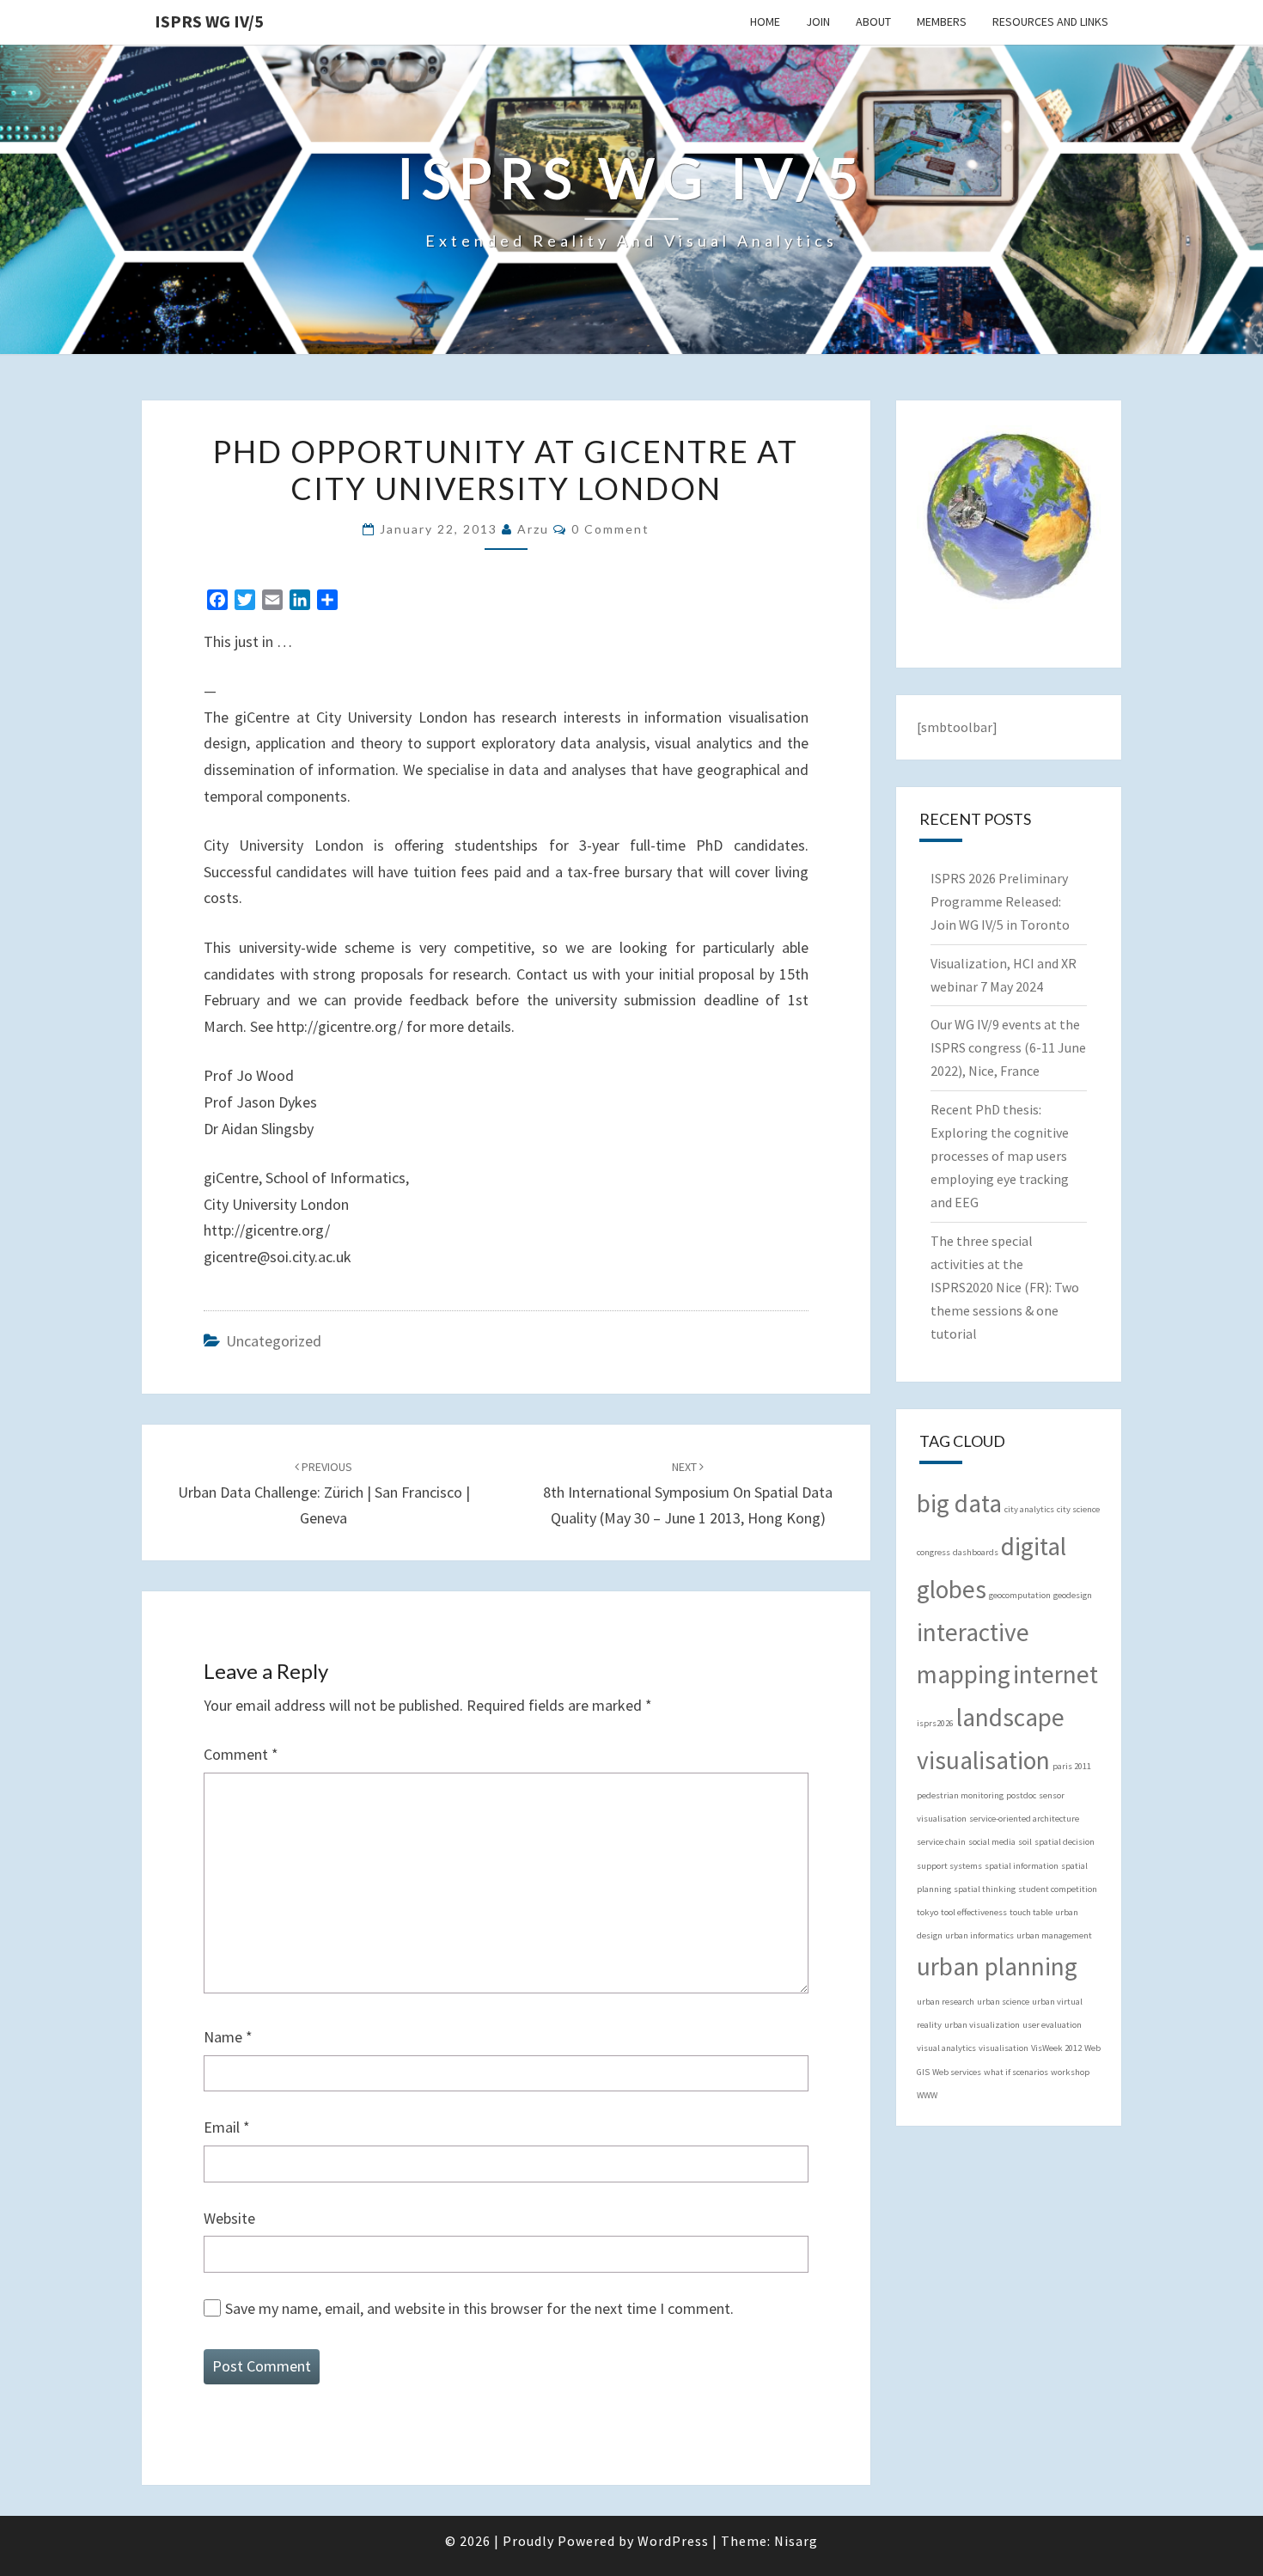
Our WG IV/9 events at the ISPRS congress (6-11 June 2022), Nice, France (1008, 1047)
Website (229, 2218)
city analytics (1029, 1509)
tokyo (927, 1912)
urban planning (997, 1966)
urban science (1003, 2002)
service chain (941, 1842)
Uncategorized (274, 1341)
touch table (1031, 1912)
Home (765, 21)
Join (818, 21)
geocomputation (1020, 1595)
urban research (946, 2002)
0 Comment (610, 529)
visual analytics (946, 2048)
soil (1025, 1842)
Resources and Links (1050, 21)
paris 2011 (1072, 1766)
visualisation (1004, 2048)
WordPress (673, 2541)
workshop (1070, 2072)
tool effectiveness (974, 1912)
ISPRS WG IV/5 (209, 21)
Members (942, 21)
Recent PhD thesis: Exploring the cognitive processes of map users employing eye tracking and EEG (1000, 1156)
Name (228, 2037)
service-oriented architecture (1024, 1819)
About (873, 21)
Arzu (533, 529)
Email (227, 2127)
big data (959, 1503)
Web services (957, 2072)
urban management (1054, 1935)
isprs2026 (935, 1723)
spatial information (1022, 1866)
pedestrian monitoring (960, 1795)
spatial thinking (985, 1889)
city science (1078, 1509)
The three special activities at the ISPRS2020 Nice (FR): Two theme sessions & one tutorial (1005, 1288)
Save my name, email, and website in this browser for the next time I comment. (479, 2308)
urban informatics (979, 1935)
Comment (241, 1754)
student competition (1058, 1889)
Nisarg (796, 2541)
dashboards (976, 1552)
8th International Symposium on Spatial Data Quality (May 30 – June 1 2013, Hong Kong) (688, 1493)
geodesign (1073, 1595)
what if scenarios (1016, 2072)
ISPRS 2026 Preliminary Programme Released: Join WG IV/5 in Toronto (1000, 901)
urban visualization (982, 2025)
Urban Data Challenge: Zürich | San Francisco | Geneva (324, 1493)
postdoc (1021, 1795)
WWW (927, 2095)
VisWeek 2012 (1056, 2048)
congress (934, 1552)
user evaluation (1052, 2025)
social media (992, 1842)
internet (1056, 1674)
